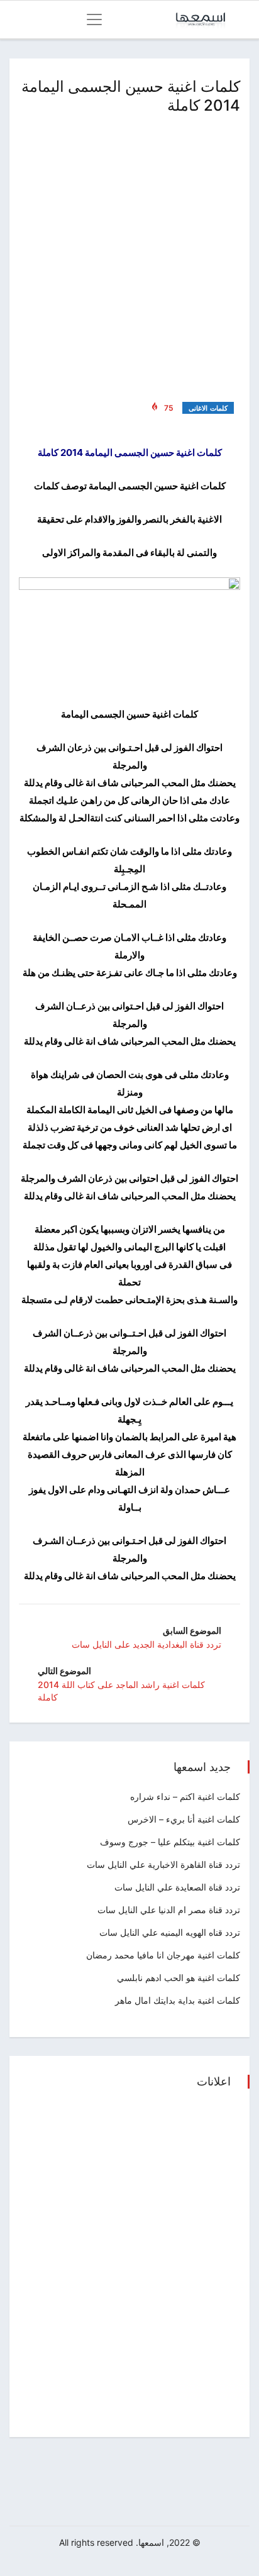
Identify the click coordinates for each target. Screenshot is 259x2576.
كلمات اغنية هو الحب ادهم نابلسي (179, 1978)
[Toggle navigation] (94, 19)
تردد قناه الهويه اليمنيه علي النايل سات (170, 1932)
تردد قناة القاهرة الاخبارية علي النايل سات (163, 1864)
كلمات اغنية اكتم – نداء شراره (185, 1796)
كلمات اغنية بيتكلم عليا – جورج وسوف (170, 1842)
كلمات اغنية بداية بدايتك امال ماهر (178, 2000)
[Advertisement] (129, 255)
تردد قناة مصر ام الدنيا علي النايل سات (169, 1910)
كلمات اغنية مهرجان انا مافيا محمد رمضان (163, 1955)
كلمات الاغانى (208, 408)
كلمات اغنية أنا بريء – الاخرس (184, 1819)
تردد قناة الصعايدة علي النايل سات (177, 1887)
